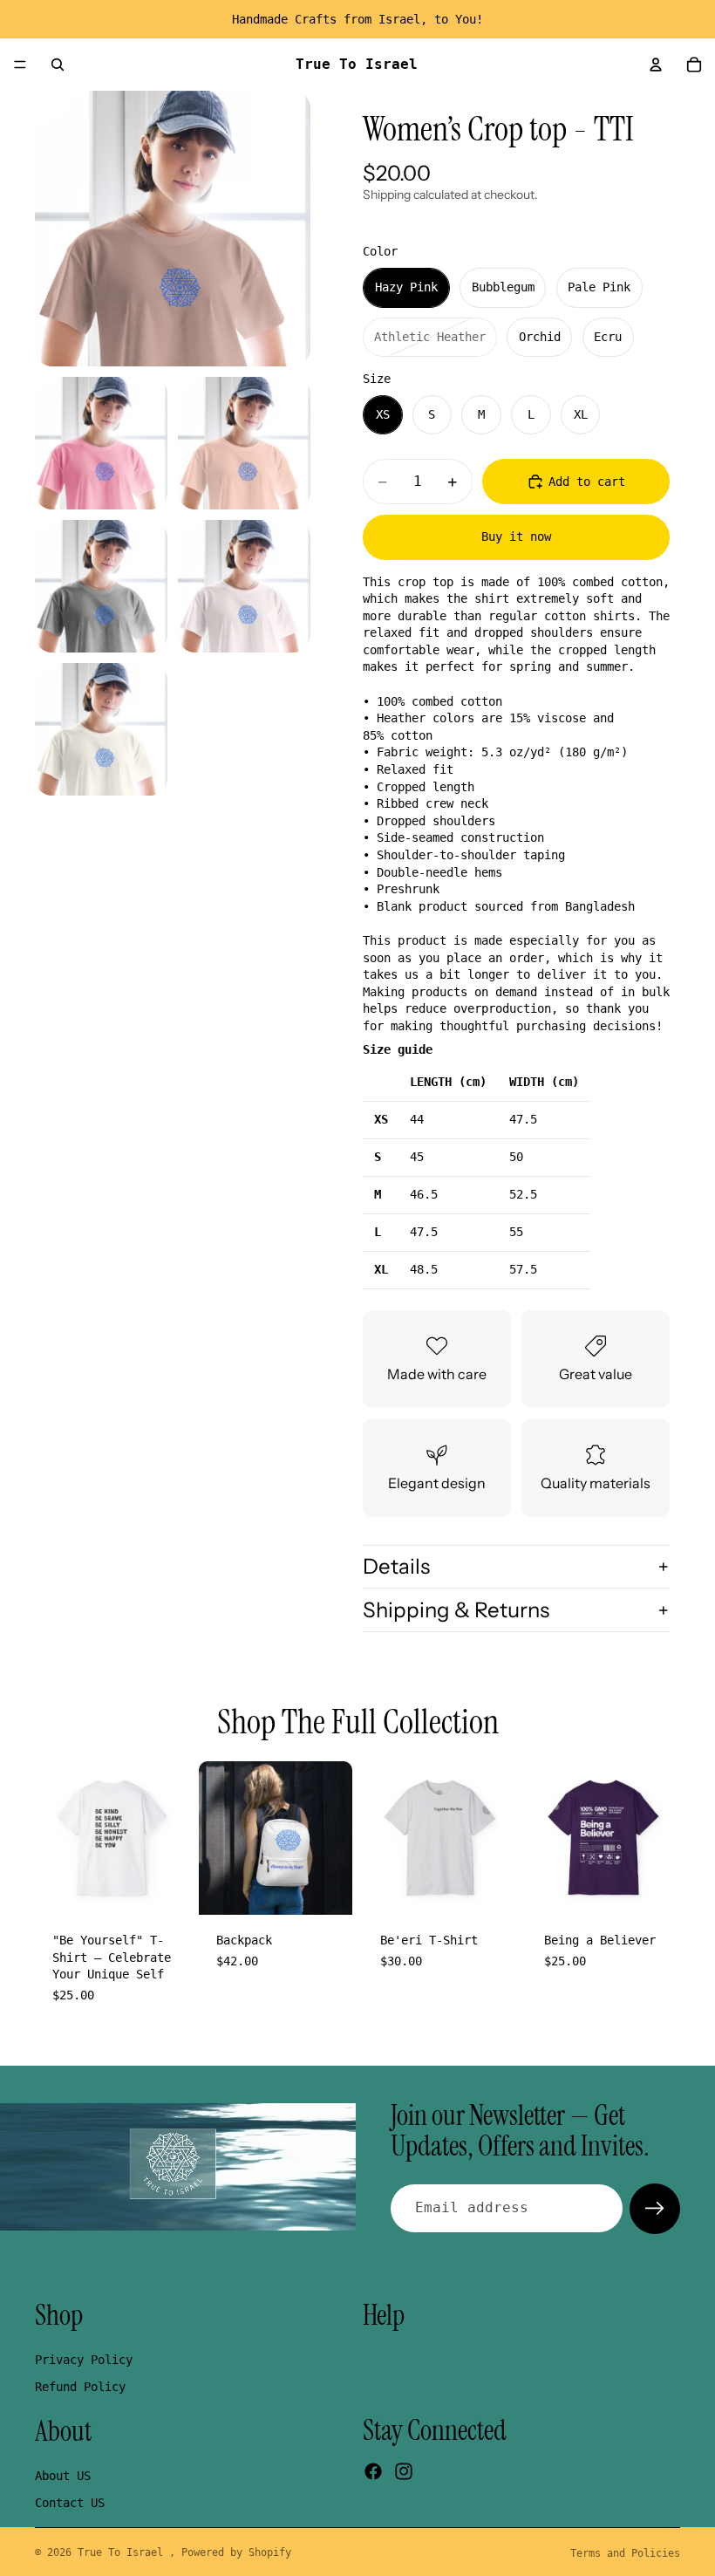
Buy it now (516, 536)
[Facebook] (373, 2471)
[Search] (58, 65)
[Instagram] (404, 2471)
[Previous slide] (54, 1838)
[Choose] (161, 1888)
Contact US (70, 2503)
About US (63, 2475)
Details (396, 1566)
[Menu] (20, 65)
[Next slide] (169, 1838)
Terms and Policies (625, 2553)
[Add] (325, 1888)
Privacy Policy (84, 2359)
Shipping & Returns (456, 1610)
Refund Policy (80, 2387)
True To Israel (123, 2552)
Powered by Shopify (236, 2552)
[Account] (656, 65)
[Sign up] (655, 2209)
